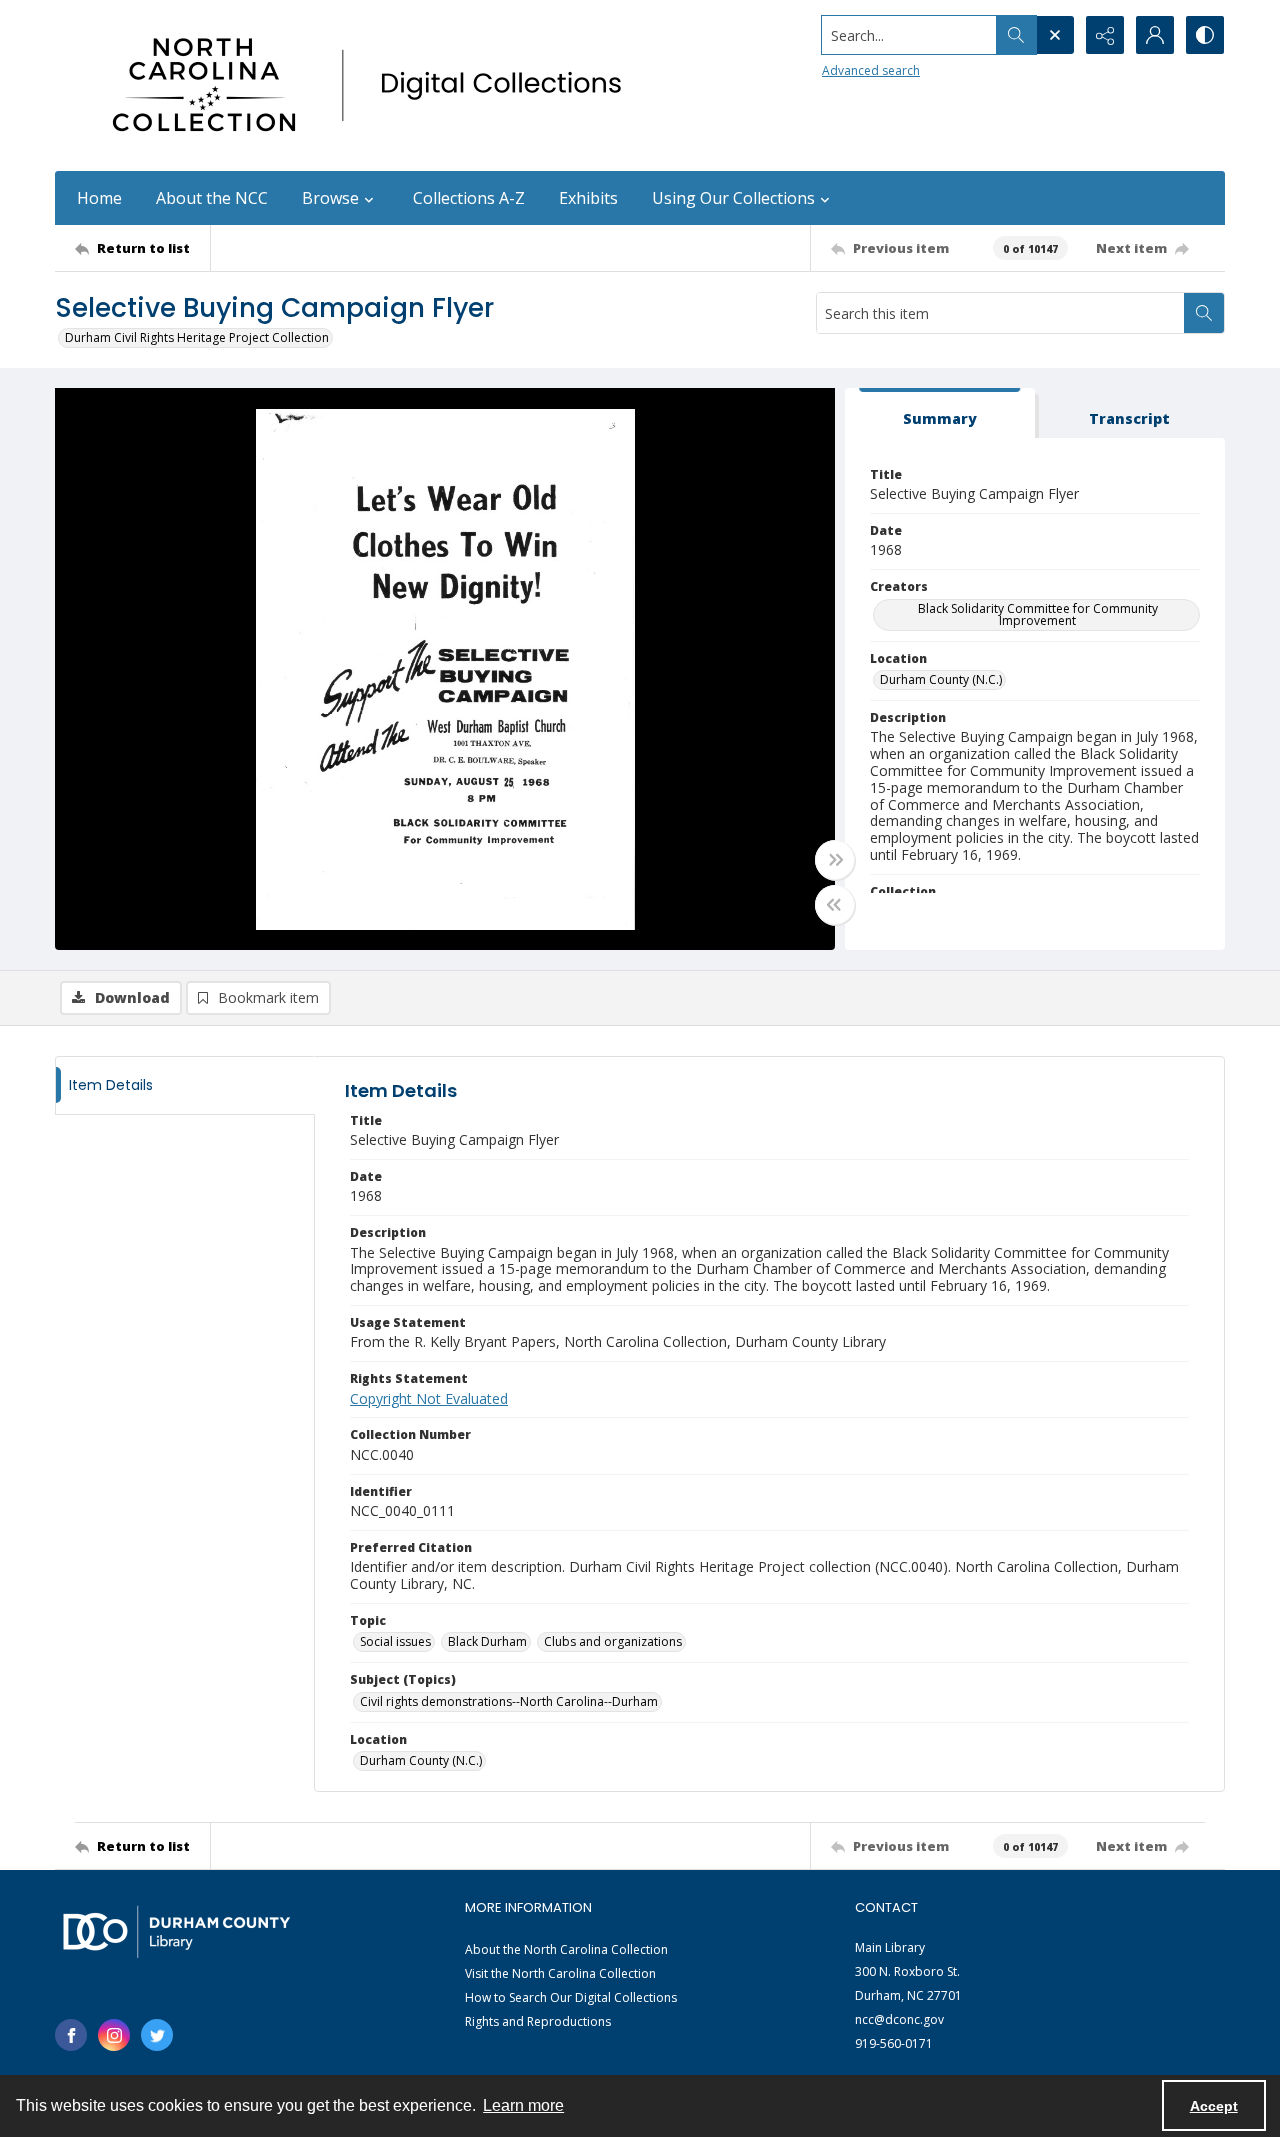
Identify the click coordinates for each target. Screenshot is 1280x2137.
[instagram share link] (114, 2035)
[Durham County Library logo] (176, 1931)
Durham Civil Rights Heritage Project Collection (197, 337)
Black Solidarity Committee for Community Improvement (1038, 614)
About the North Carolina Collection (566, 1949)
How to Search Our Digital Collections (571, 1997)
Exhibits (588, 198)
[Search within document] (1204, 313)
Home (99, 198)
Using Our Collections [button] (733, 198)
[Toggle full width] (835, 860)
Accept (1214, 2106)
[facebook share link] (71, 2035)
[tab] (940, 413)
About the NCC (212, 198)
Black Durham (487, 1641)
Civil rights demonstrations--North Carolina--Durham (509, 1701)
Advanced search (871, 70)
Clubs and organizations (613, 1641)
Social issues (395, 1641)
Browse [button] (330, 198)
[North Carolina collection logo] (374, 85)
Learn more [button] (523, 2105)
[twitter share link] (157, 2035)
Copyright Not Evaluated (429, 1398)
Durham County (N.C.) (941, 679)
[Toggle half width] (835, 905)
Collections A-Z (469, 198)
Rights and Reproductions (538, 2021)
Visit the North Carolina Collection (560, 1973)
